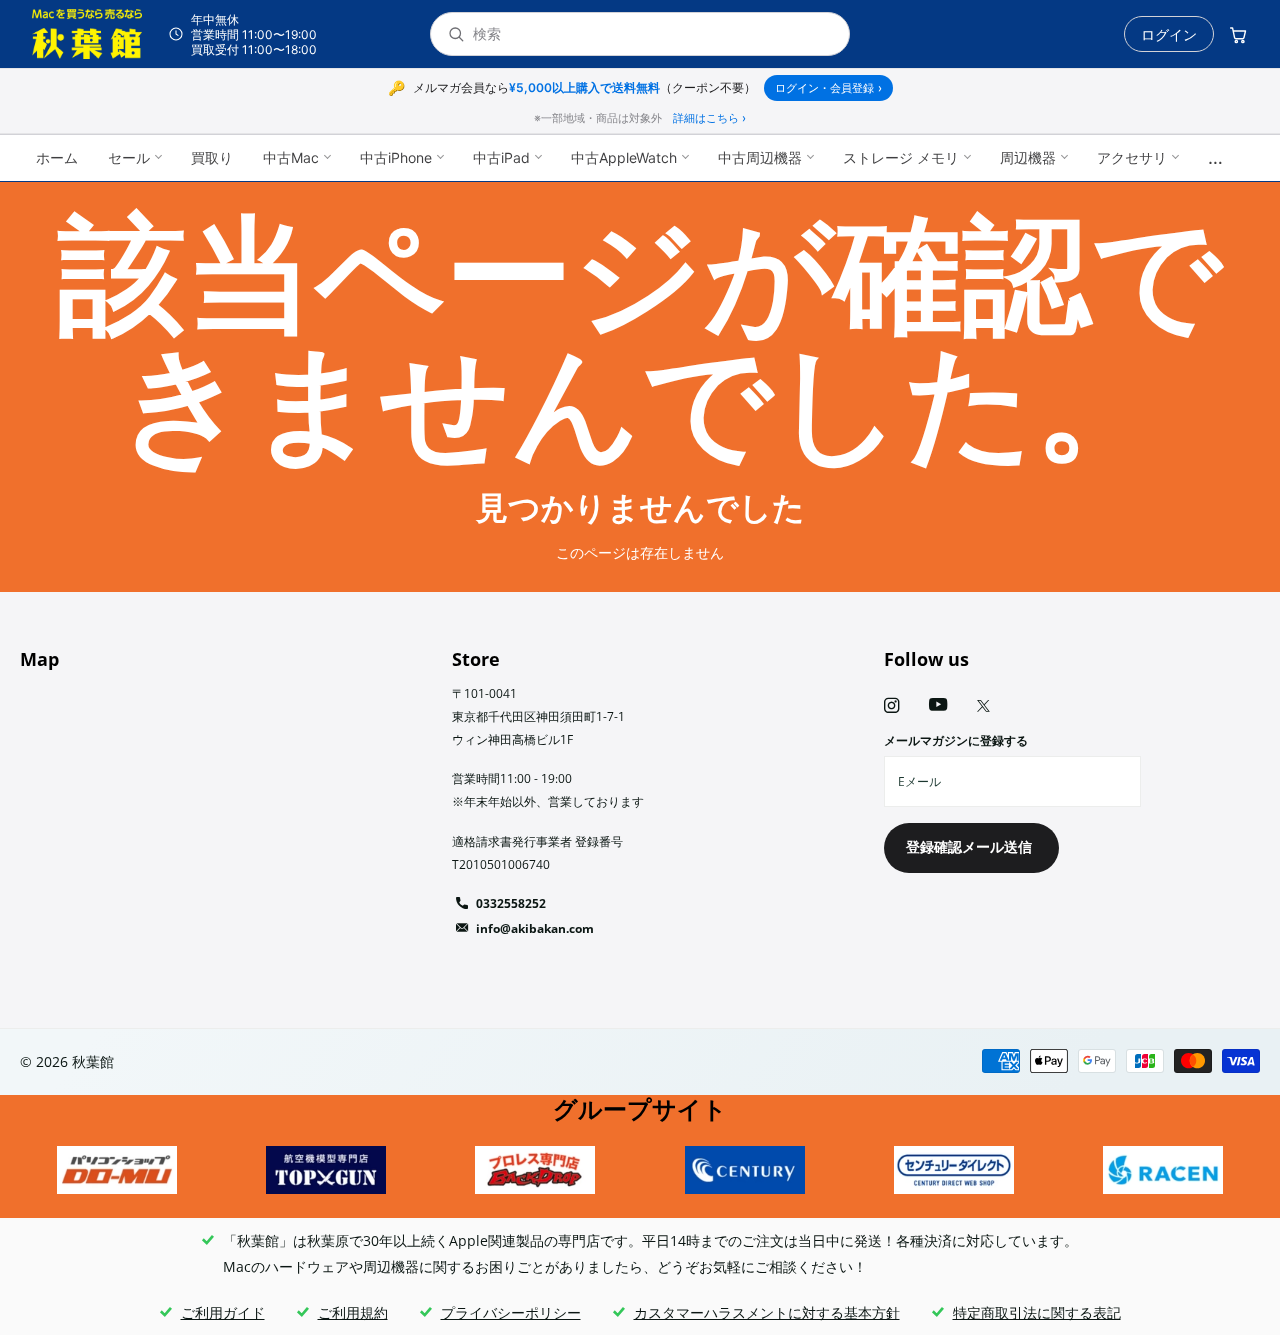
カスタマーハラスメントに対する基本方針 (767, 1312)
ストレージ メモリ (901, 157)
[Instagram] (891, 705)
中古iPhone (396, 157)
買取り (212, 157)
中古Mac (291, 157)
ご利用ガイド (223, 1312)
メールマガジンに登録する (956, 740)
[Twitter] (983, 706)
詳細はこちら (709, 118)
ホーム (57, 157)
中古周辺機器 (760, 157)
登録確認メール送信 (971, 846)
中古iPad (501, 157)
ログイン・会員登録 (828, 88)
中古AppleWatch (624, 157)
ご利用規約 (353, 1312)
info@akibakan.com (535, 928)
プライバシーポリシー (511, 1312)
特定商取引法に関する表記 (1037, 1312)
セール (129, 157)
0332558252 (511, 903)
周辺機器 (1028, 157)
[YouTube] (938, 705)
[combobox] (653, 34)
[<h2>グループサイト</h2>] (116, 1169)
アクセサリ (1132, 157)
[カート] (1238, 34)
